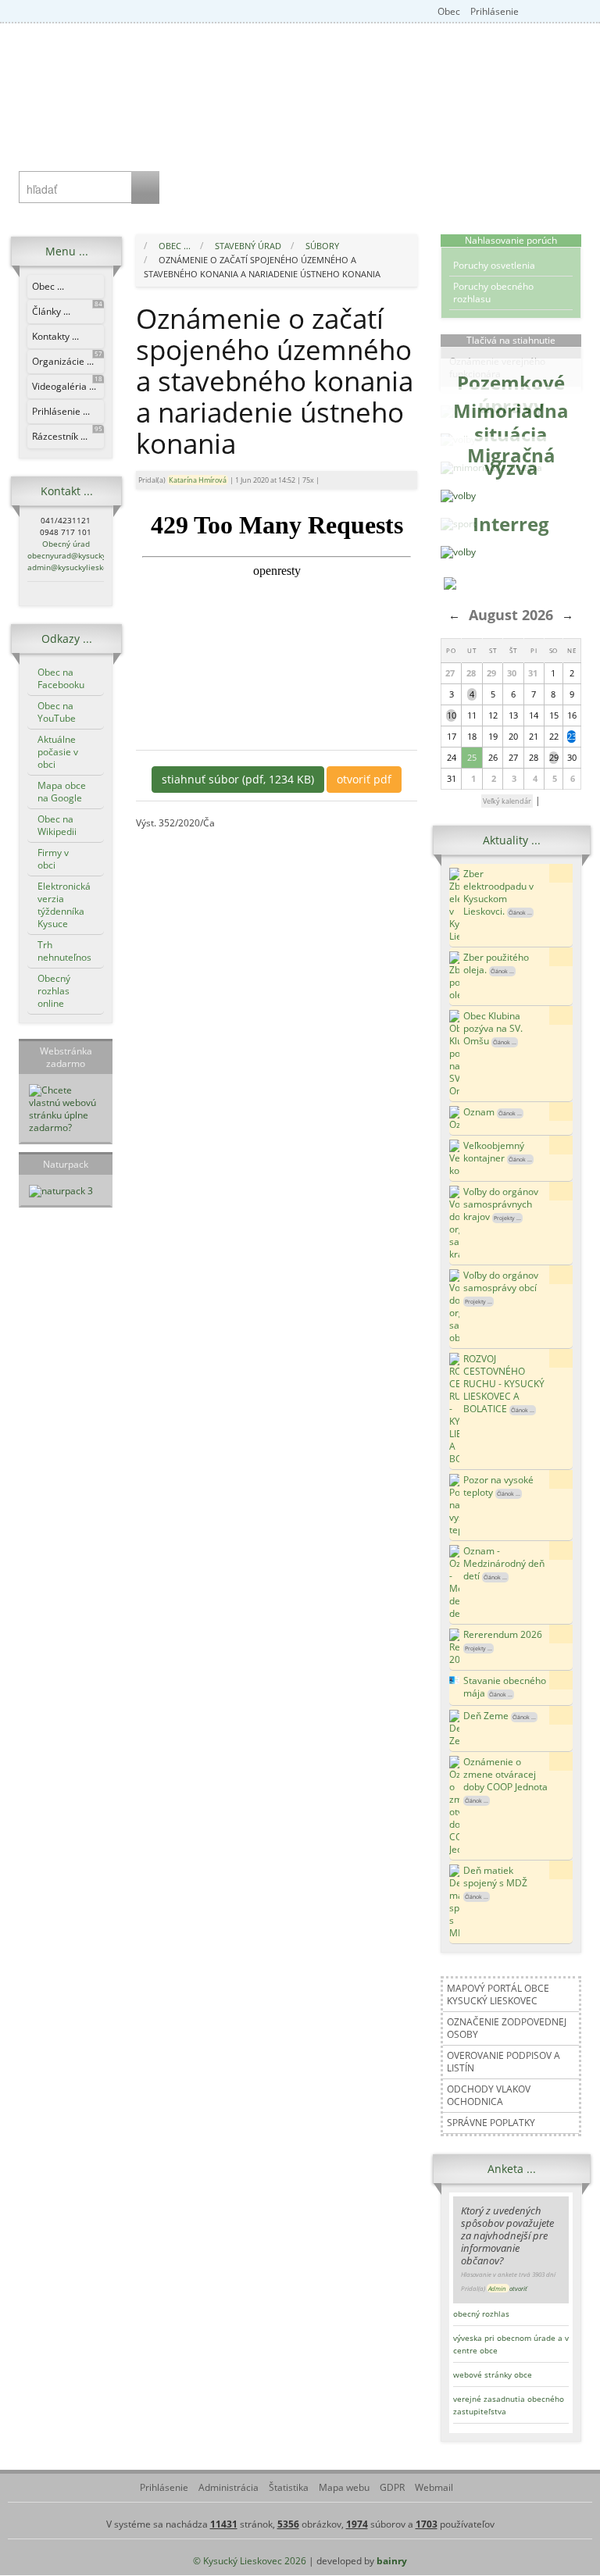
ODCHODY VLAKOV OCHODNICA (489, 2095)
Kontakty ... (55, 336)
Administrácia (227, 2487)
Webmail (433, 2487)
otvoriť (518, 2288)
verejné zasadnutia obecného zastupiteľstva (509, 2405)
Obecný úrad (66, 544)
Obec (449, 11)
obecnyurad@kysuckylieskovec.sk (89, 555)
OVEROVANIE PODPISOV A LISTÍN (504, 2062)
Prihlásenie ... (61, 411)
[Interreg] (458, 552)
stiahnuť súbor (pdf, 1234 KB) (238, 779)
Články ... (67, 309)
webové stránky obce (493, 2374)
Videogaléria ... (67, 384)
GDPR (391, 2487)
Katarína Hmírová (198, 480)
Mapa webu (343, 2487)
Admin (498, 2288)
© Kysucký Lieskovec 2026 (250, 2561)
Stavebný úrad (248, 246)
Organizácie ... (67, 359)
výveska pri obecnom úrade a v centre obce (511, 2344)
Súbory (322, 246)
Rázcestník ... (67, 434)
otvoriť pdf (364, 779)
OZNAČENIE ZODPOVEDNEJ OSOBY (507, 2028)
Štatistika (287, 2487)
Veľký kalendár (507, 801)
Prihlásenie (493, 11)
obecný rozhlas (481, 2314)
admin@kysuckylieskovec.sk (79, 567)
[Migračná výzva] (458, 496)
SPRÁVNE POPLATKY (491, 2123)
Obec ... (48, 286)
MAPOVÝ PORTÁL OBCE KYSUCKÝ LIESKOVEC (498, 1994)
